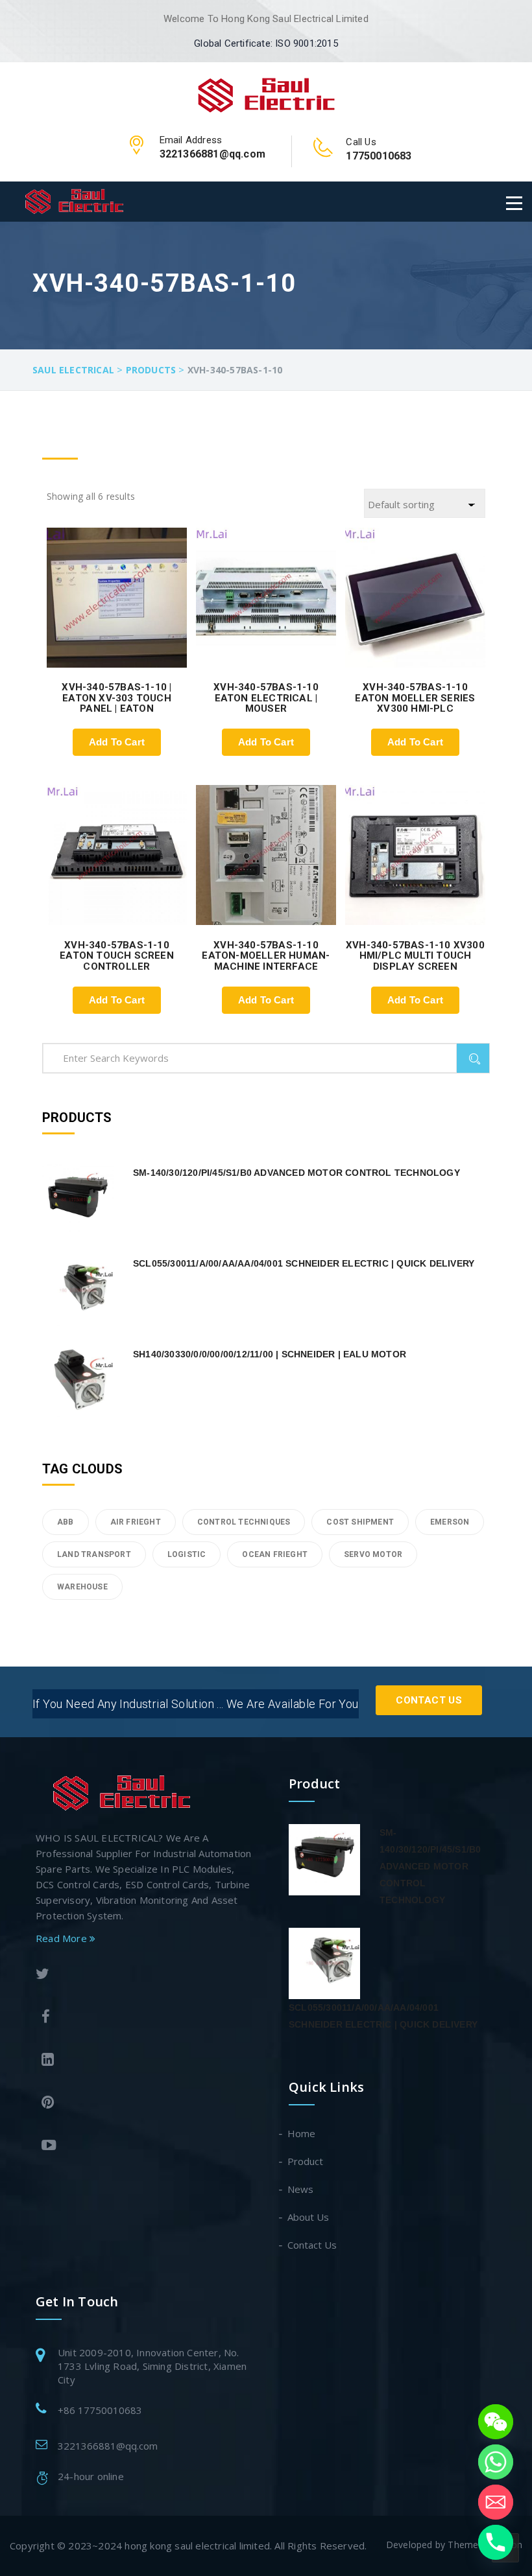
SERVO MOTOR (373, 1554)
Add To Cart (117, 742)
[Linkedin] (144, 2061)
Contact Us (429, 1700)
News (301, 2189)
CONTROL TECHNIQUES (244, 1522)
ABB (66, 1522)
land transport (94, 1554)
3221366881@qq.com (108, 2446)
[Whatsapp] (496, 2462)
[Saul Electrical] (266, 93)
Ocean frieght (275, 1554)
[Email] (496, 2502)
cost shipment (360, 1522)
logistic (187, 1554)
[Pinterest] (144, 2104)
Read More (63, 1938)
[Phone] (496, 2542)
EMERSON (450, 1522)
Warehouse (82, 1587)
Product (306, 2161)
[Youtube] (144, 2147)
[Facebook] (144, 2018)
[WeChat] (496, 2422)
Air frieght (136, 1522)
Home (302, 2133)
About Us (309, 2217)
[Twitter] (141, 1975)
